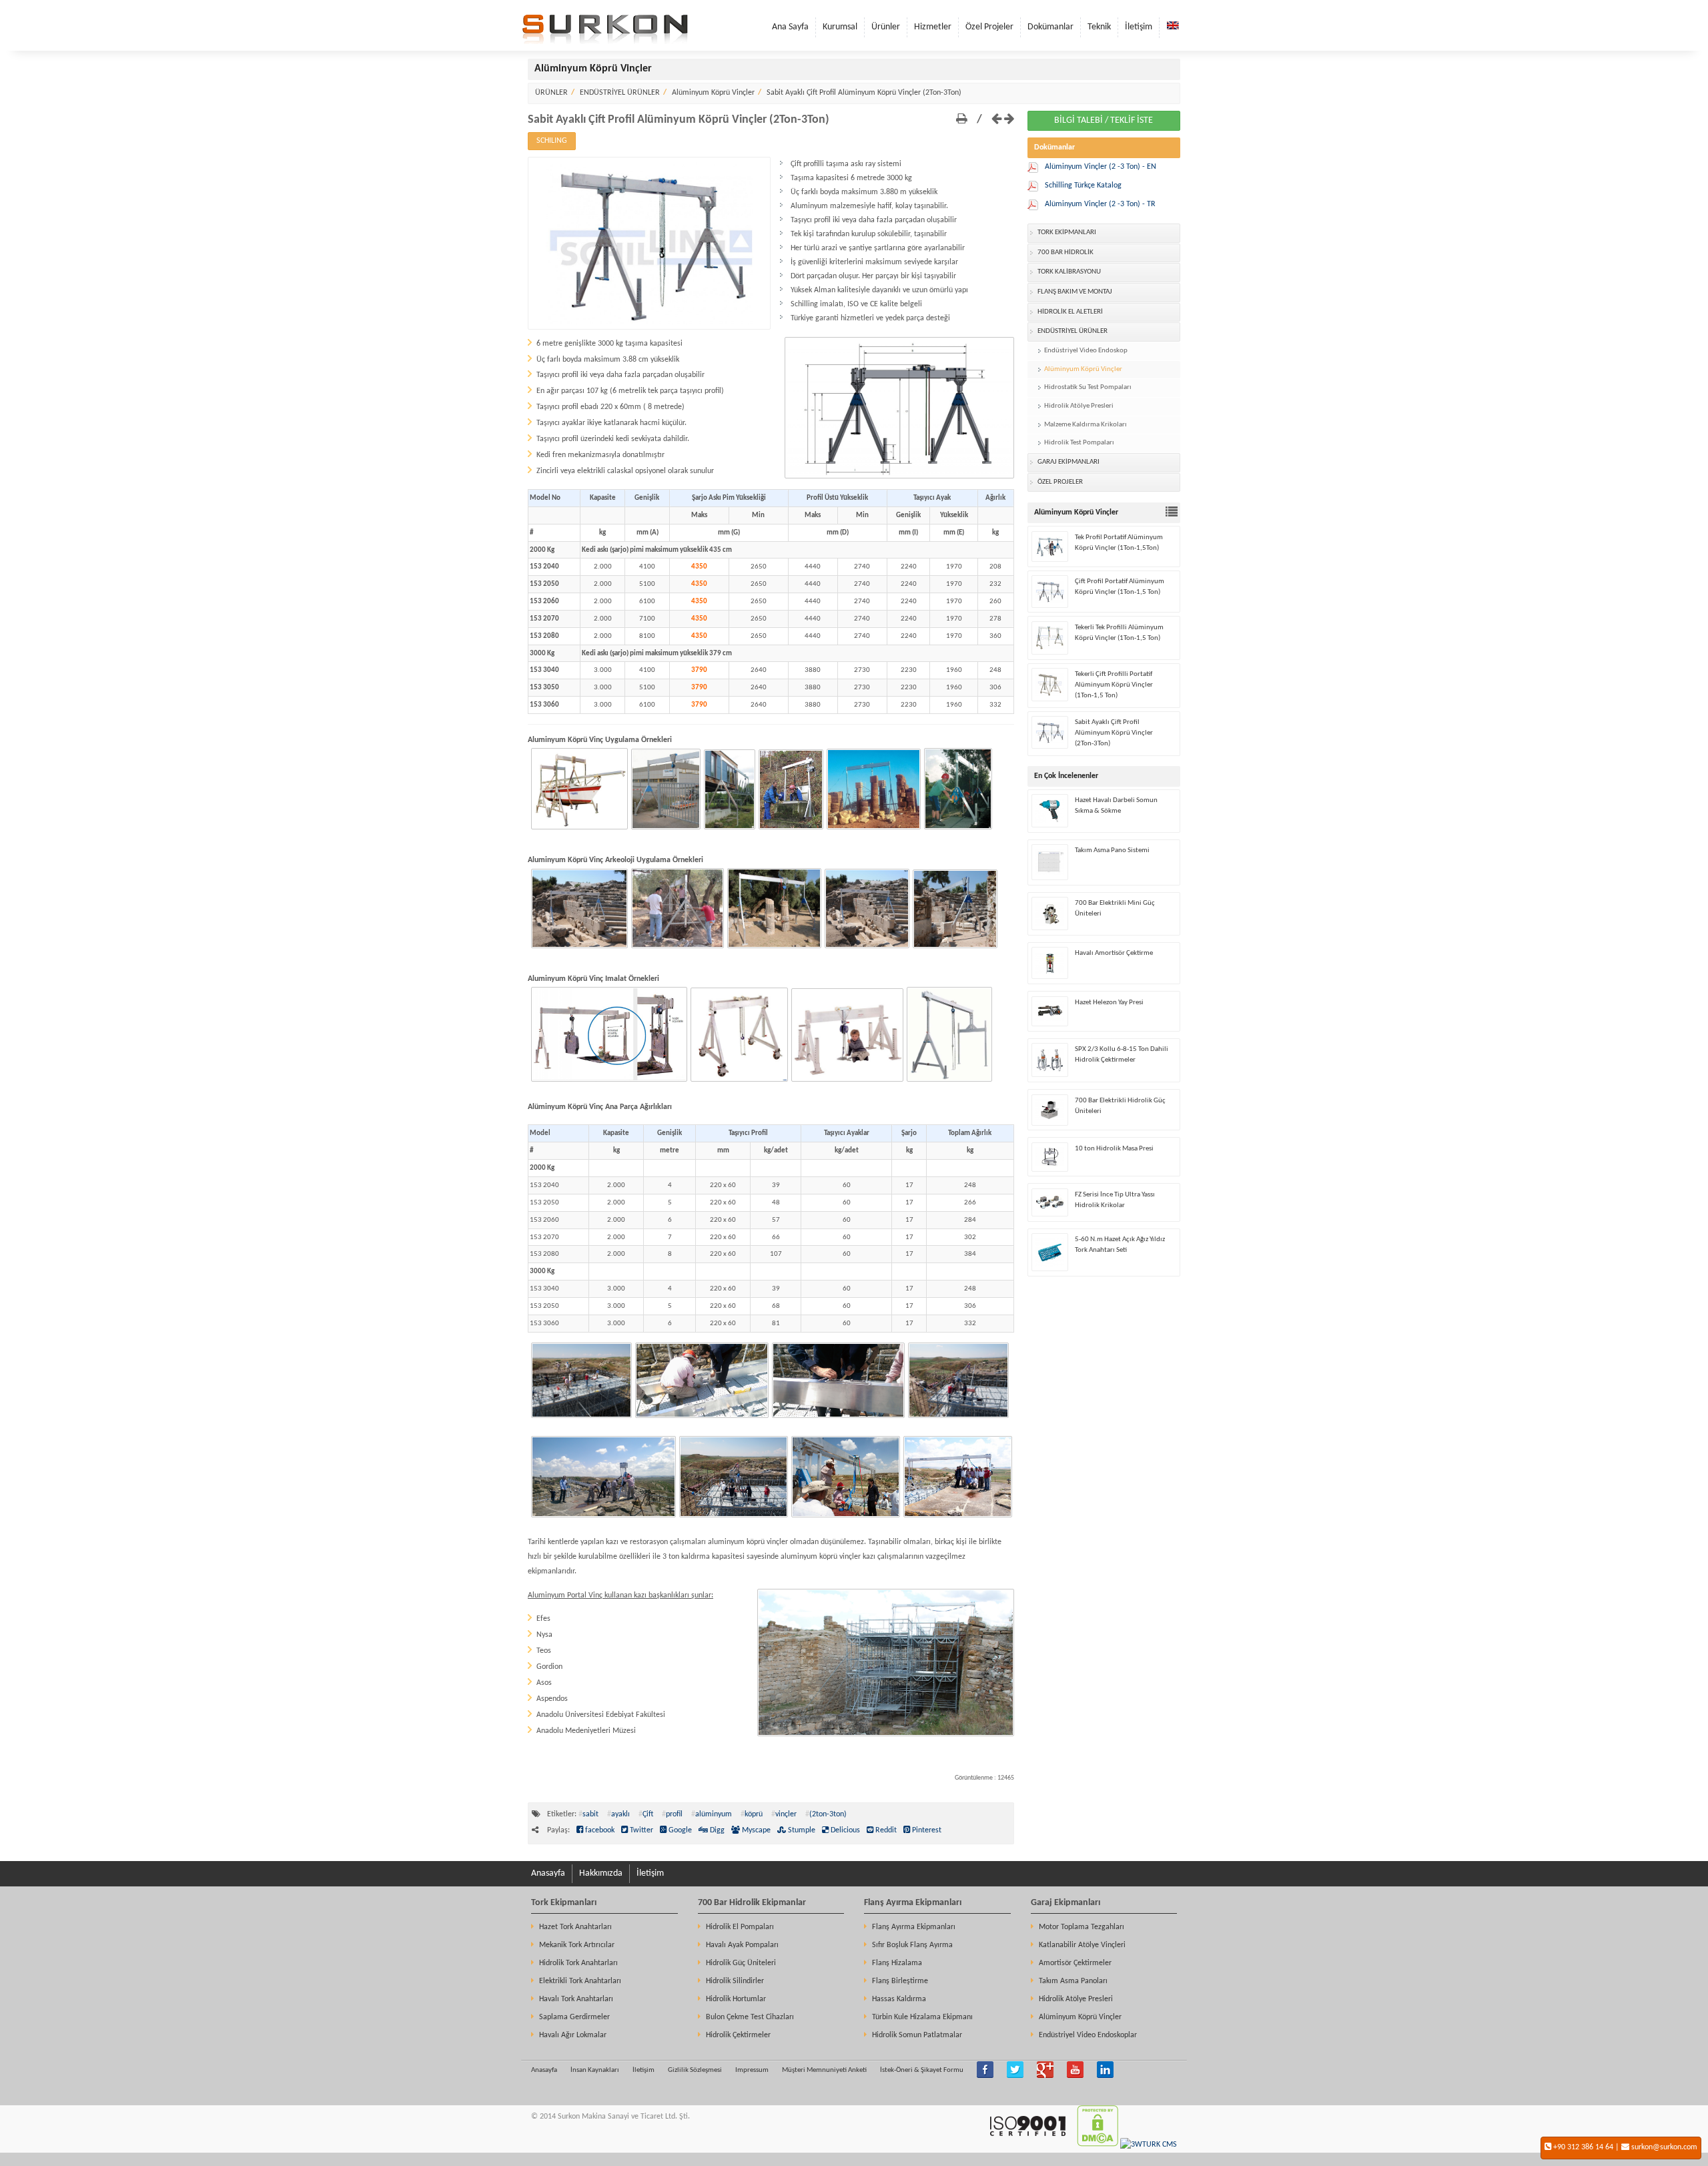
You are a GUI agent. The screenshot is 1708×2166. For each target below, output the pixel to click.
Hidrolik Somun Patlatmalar (917, 2035)
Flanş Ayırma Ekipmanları (913, 1903)
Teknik (1099, 27)
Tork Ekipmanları (564, 1903)
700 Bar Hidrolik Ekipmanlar (752, 1903)
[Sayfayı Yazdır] (962, 120)
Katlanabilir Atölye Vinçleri (1082, 1945)
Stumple (801, 1830)
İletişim (1139, 27)
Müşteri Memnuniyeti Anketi (824, 2070)
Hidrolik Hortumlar (736, 1999)
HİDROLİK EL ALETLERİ (1070, 312)
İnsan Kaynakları (595, 2070)
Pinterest (926, 1830)
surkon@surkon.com (1664, 2147)
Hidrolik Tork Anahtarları (578, 1963)
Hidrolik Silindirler (735, 1981)
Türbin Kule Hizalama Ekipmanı (922, 2017)
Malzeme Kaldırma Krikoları (1086, 425)
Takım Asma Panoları (1073, 1981)
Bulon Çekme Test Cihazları (750, 2017)
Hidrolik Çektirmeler (738, 2035)
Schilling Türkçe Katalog (1083, 186)
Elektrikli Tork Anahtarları (580, 1981)
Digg (716, 1830)
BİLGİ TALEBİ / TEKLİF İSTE (1104, 120)
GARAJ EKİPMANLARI (1069, 462)
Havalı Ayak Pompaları (742, 1945)
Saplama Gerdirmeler (574, 2017)
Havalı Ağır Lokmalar (573, 2035)
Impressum (752, 2070)
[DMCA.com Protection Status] (1098, 2145)
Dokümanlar (1050, 27)
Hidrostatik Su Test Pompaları (1088, 387)
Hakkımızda (601, 1873)
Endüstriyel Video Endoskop (1086, 351)
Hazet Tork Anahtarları (575, 1927)
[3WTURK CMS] (1149, 2145)
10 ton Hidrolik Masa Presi (1114, 1149)
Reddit (885, 1830)
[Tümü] (1173, 513)
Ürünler (886, 27)
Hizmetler (933, 27)
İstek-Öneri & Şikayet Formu (922, 2070)
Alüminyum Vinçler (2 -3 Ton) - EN (1101, 167)
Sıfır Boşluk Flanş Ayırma (912, 1945)
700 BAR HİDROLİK (1065, 253)
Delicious (844, 1830)
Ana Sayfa (790, 27)
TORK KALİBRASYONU (1069, 272)
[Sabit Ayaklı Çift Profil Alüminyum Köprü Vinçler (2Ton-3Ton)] (649, 328)
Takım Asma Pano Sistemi (1112, 850)
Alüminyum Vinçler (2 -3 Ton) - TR (1100, 204)
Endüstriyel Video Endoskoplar (1088, 2035)
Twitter (640, 1830)
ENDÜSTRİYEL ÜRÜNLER (620, 93)
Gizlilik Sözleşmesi (695, 2070)
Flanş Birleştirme (900, 1981)
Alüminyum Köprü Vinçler (713, 93)
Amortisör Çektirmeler (1075, 1963)
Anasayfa (548, 1873)
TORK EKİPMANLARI (1067, 233)
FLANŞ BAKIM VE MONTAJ (1075, 292)
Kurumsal (840, 27)
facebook (599, 1830)
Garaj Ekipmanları (1065, 1903)
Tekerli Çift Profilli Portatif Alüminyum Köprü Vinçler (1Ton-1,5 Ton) (1114, 685)
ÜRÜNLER (551, 93)
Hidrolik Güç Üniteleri (741, 1963)
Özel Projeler (989, 27)
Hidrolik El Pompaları (740, 1927)
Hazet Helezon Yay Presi (1109, 1003)
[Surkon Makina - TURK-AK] (1027, 2145)
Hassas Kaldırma (899, 1999)
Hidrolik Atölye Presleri (1079, 406)
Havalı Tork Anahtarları (576, 1999)
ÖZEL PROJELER (1060, 482)
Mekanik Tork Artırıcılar (577, 1945)
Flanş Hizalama (897, 1963)
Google (679, 1830)
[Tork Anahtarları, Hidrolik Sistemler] (605, 42)
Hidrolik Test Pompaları (1079, 443)
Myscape (755, 1830)
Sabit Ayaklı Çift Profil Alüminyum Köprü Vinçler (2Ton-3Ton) (864, 93)
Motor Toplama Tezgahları (1082, 1927)
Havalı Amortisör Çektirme (1114, 953)
